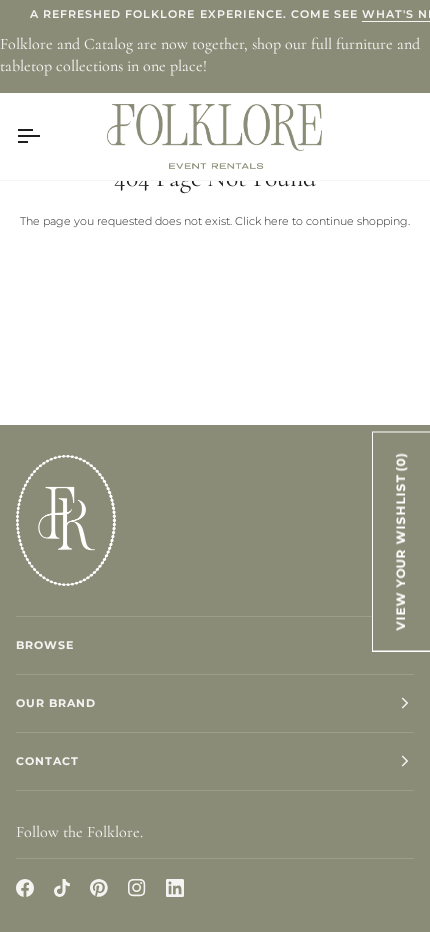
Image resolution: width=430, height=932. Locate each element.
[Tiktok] (62, 888)
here (276, 221)
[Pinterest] (99, 888)
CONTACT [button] (47, 761)
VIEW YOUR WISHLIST (401, 541)
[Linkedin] (175, 888)
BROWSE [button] (45, 645)
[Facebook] (25, 888)
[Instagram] (137, 888)
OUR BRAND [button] (56, 703)
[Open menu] (46, 136)
